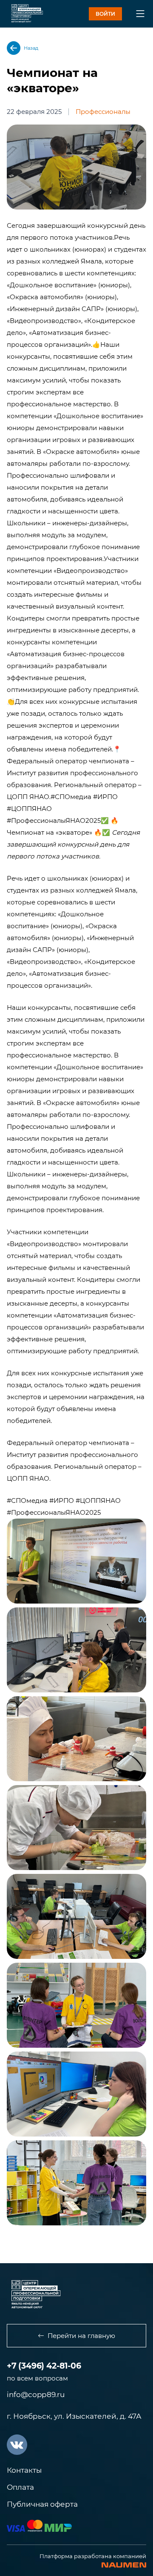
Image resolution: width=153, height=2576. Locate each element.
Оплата (20, 2487)
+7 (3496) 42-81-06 (44, 2366)
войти (105, 14)
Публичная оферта (42, 2504)
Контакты (24, 2470)
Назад (31, 48)
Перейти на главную (81, 2336)
